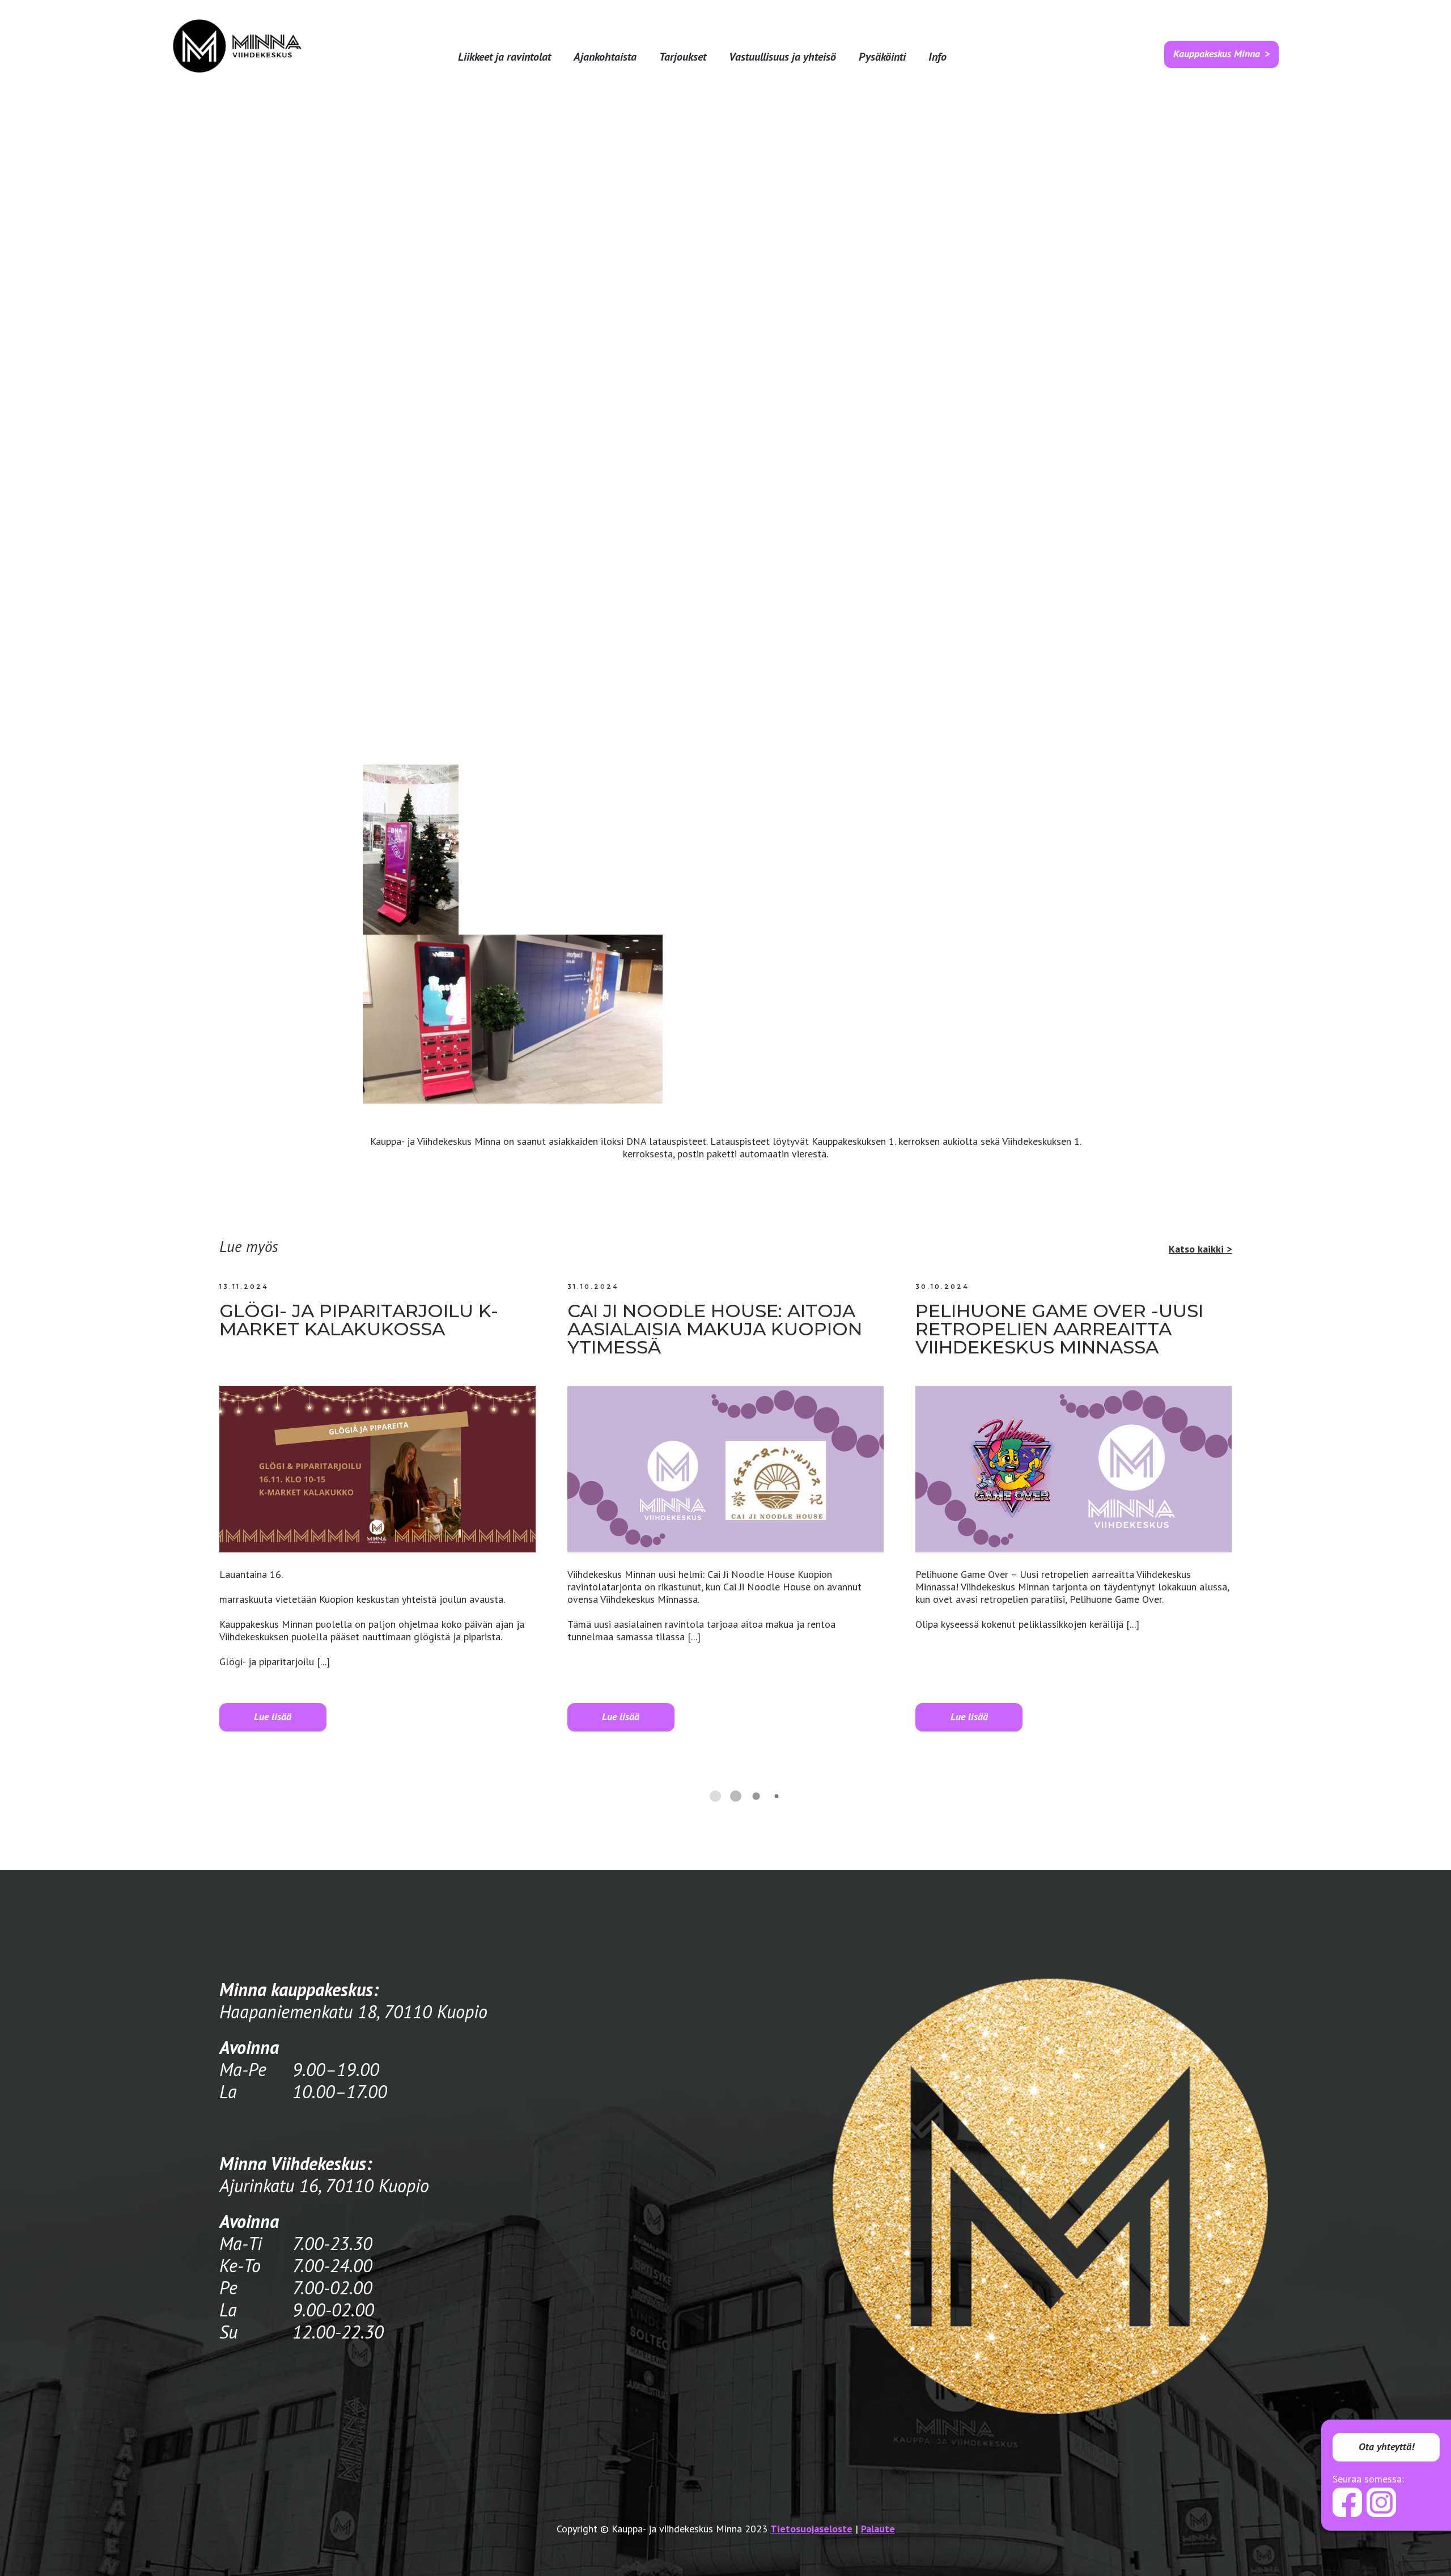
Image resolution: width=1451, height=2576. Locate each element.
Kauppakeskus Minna (1217, 54)
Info (937, 57)
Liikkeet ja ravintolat (504, 57)
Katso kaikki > (1200, 1249)
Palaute (878, 2529)
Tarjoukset (683, 57)
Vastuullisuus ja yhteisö (782, 57)
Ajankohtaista (605, 57)
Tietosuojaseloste (811, 2529)
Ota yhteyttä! (1386, 2446)
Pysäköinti (882, 57)
